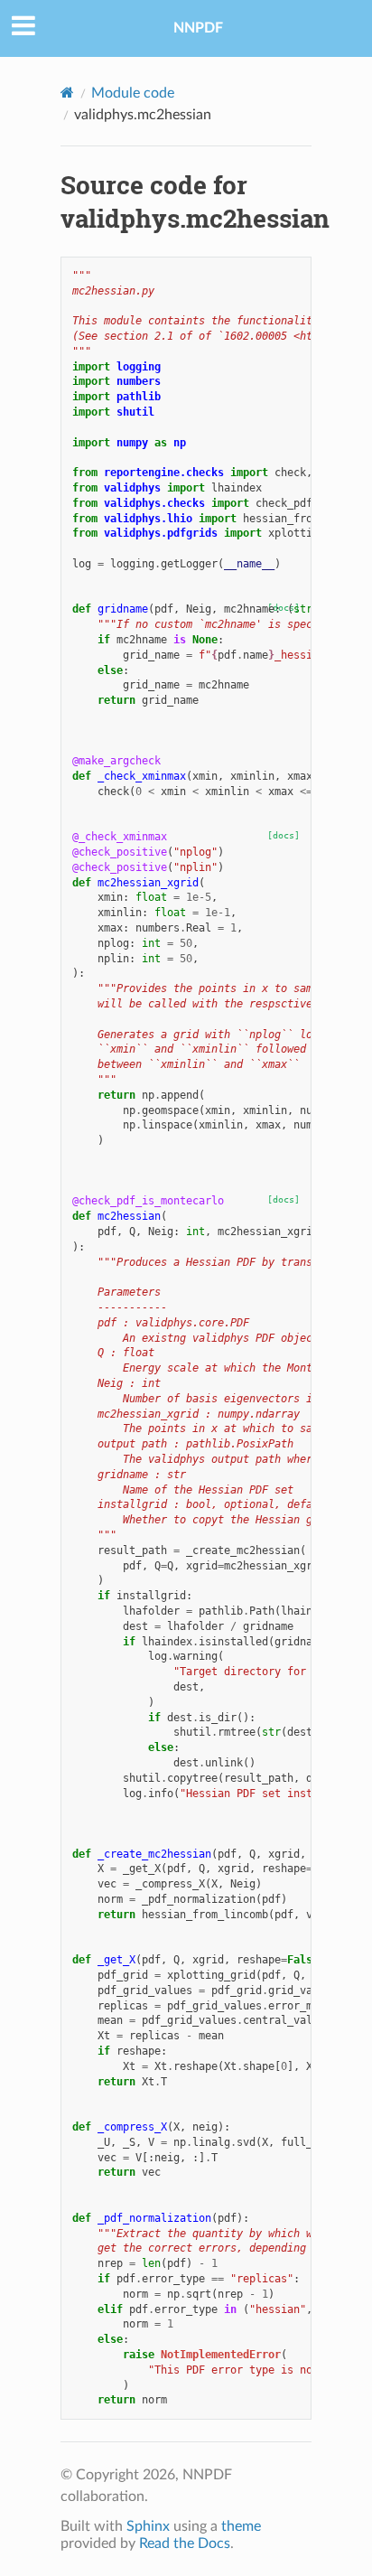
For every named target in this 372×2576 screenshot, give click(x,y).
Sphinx (148, 2526)
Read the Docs (185, 2543)
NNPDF (198, 28)
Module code (133, 93)
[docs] (284, 835)
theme (241, 2526)
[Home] (67, 93)
